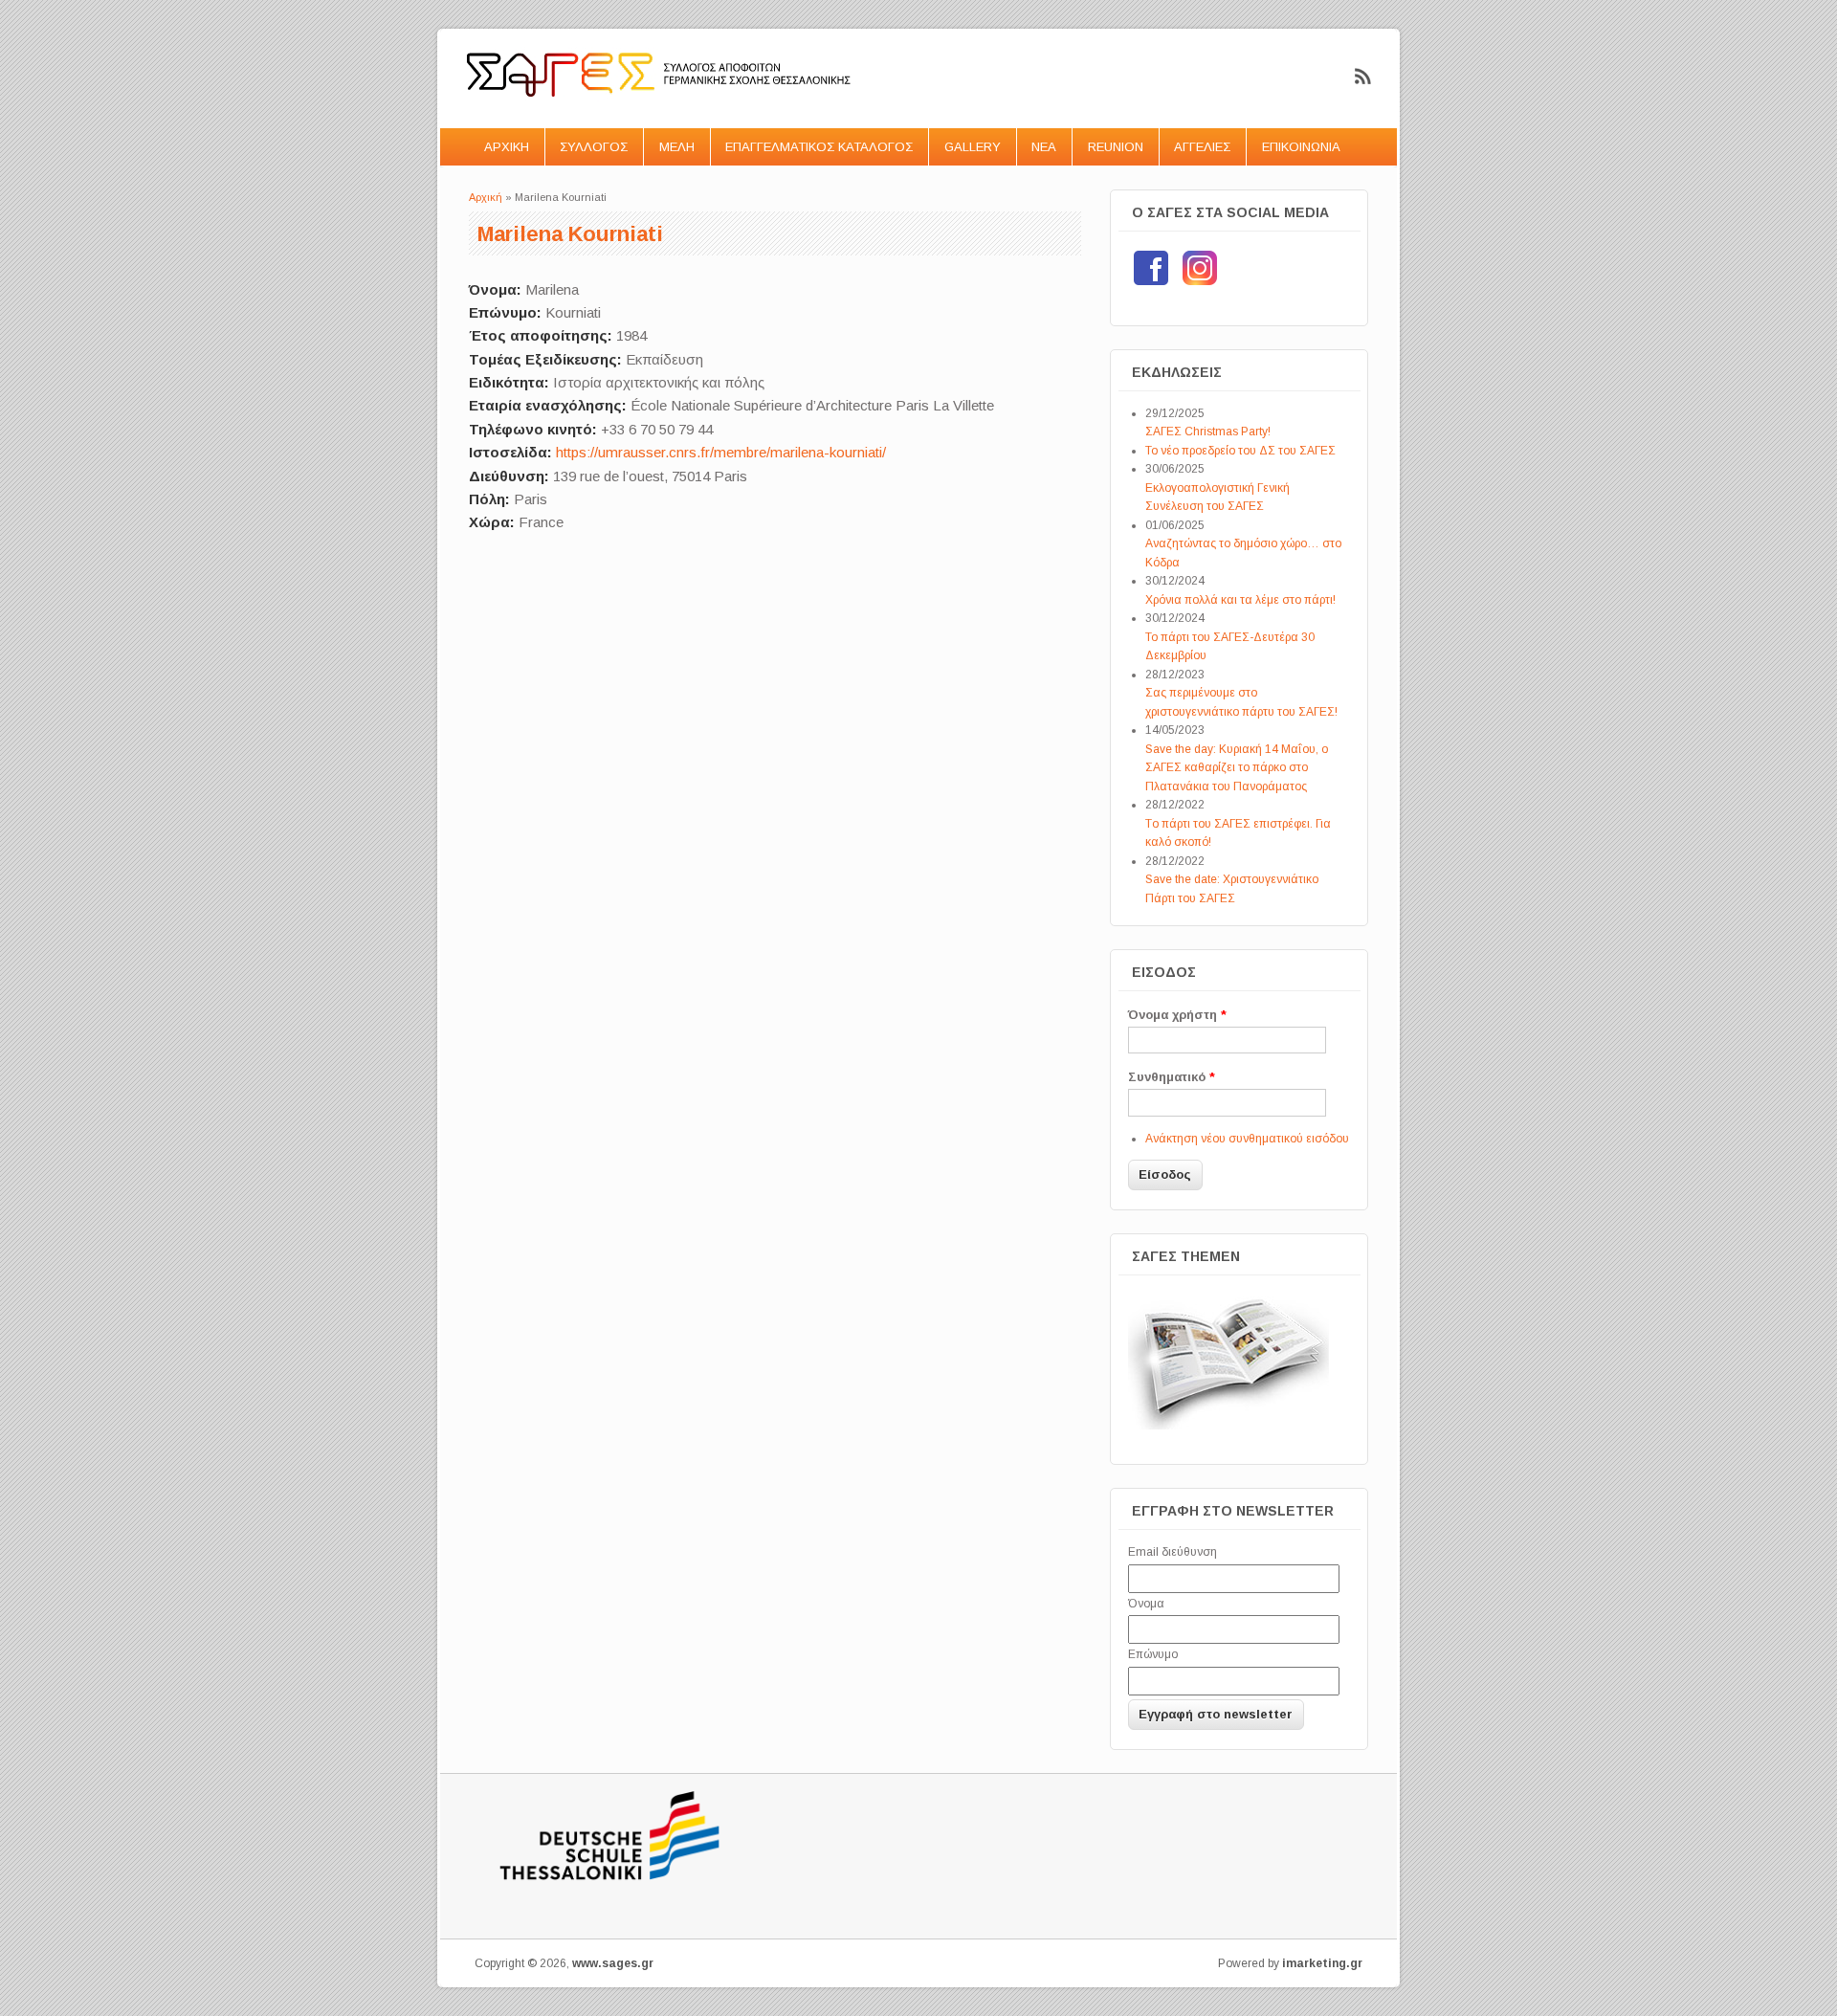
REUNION (1116, 147)
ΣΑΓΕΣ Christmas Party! (1208, 432)
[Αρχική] (660, 116)
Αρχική (486, 197)
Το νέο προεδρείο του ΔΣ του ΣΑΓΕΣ (1240, 451)
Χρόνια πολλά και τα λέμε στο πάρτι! (1240, 600)
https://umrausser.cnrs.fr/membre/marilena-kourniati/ (721, 452)
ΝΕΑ (1044, 147)
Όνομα (1146, 1604)
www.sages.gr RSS (1363, 77)
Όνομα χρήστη (1177, 1015)
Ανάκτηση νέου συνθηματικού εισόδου (1247, 1139)
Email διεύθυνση (1173, 1552)
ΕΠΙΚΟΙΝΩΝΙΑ (1301, 147)
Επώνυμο (1153, 1654)
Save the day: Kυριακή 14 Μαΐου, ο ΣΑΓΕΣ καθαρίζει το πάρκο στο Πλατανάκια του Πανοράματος (1237, 768)
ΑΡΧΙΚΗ (507, 147)
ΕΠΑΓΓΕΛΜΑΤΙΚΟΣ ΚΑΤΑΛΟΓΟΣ (819, 147)
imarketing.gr (1322, 1963)
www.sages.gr (613, 1963)
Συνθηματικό (1172, 1077)
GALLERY (973, 147)
